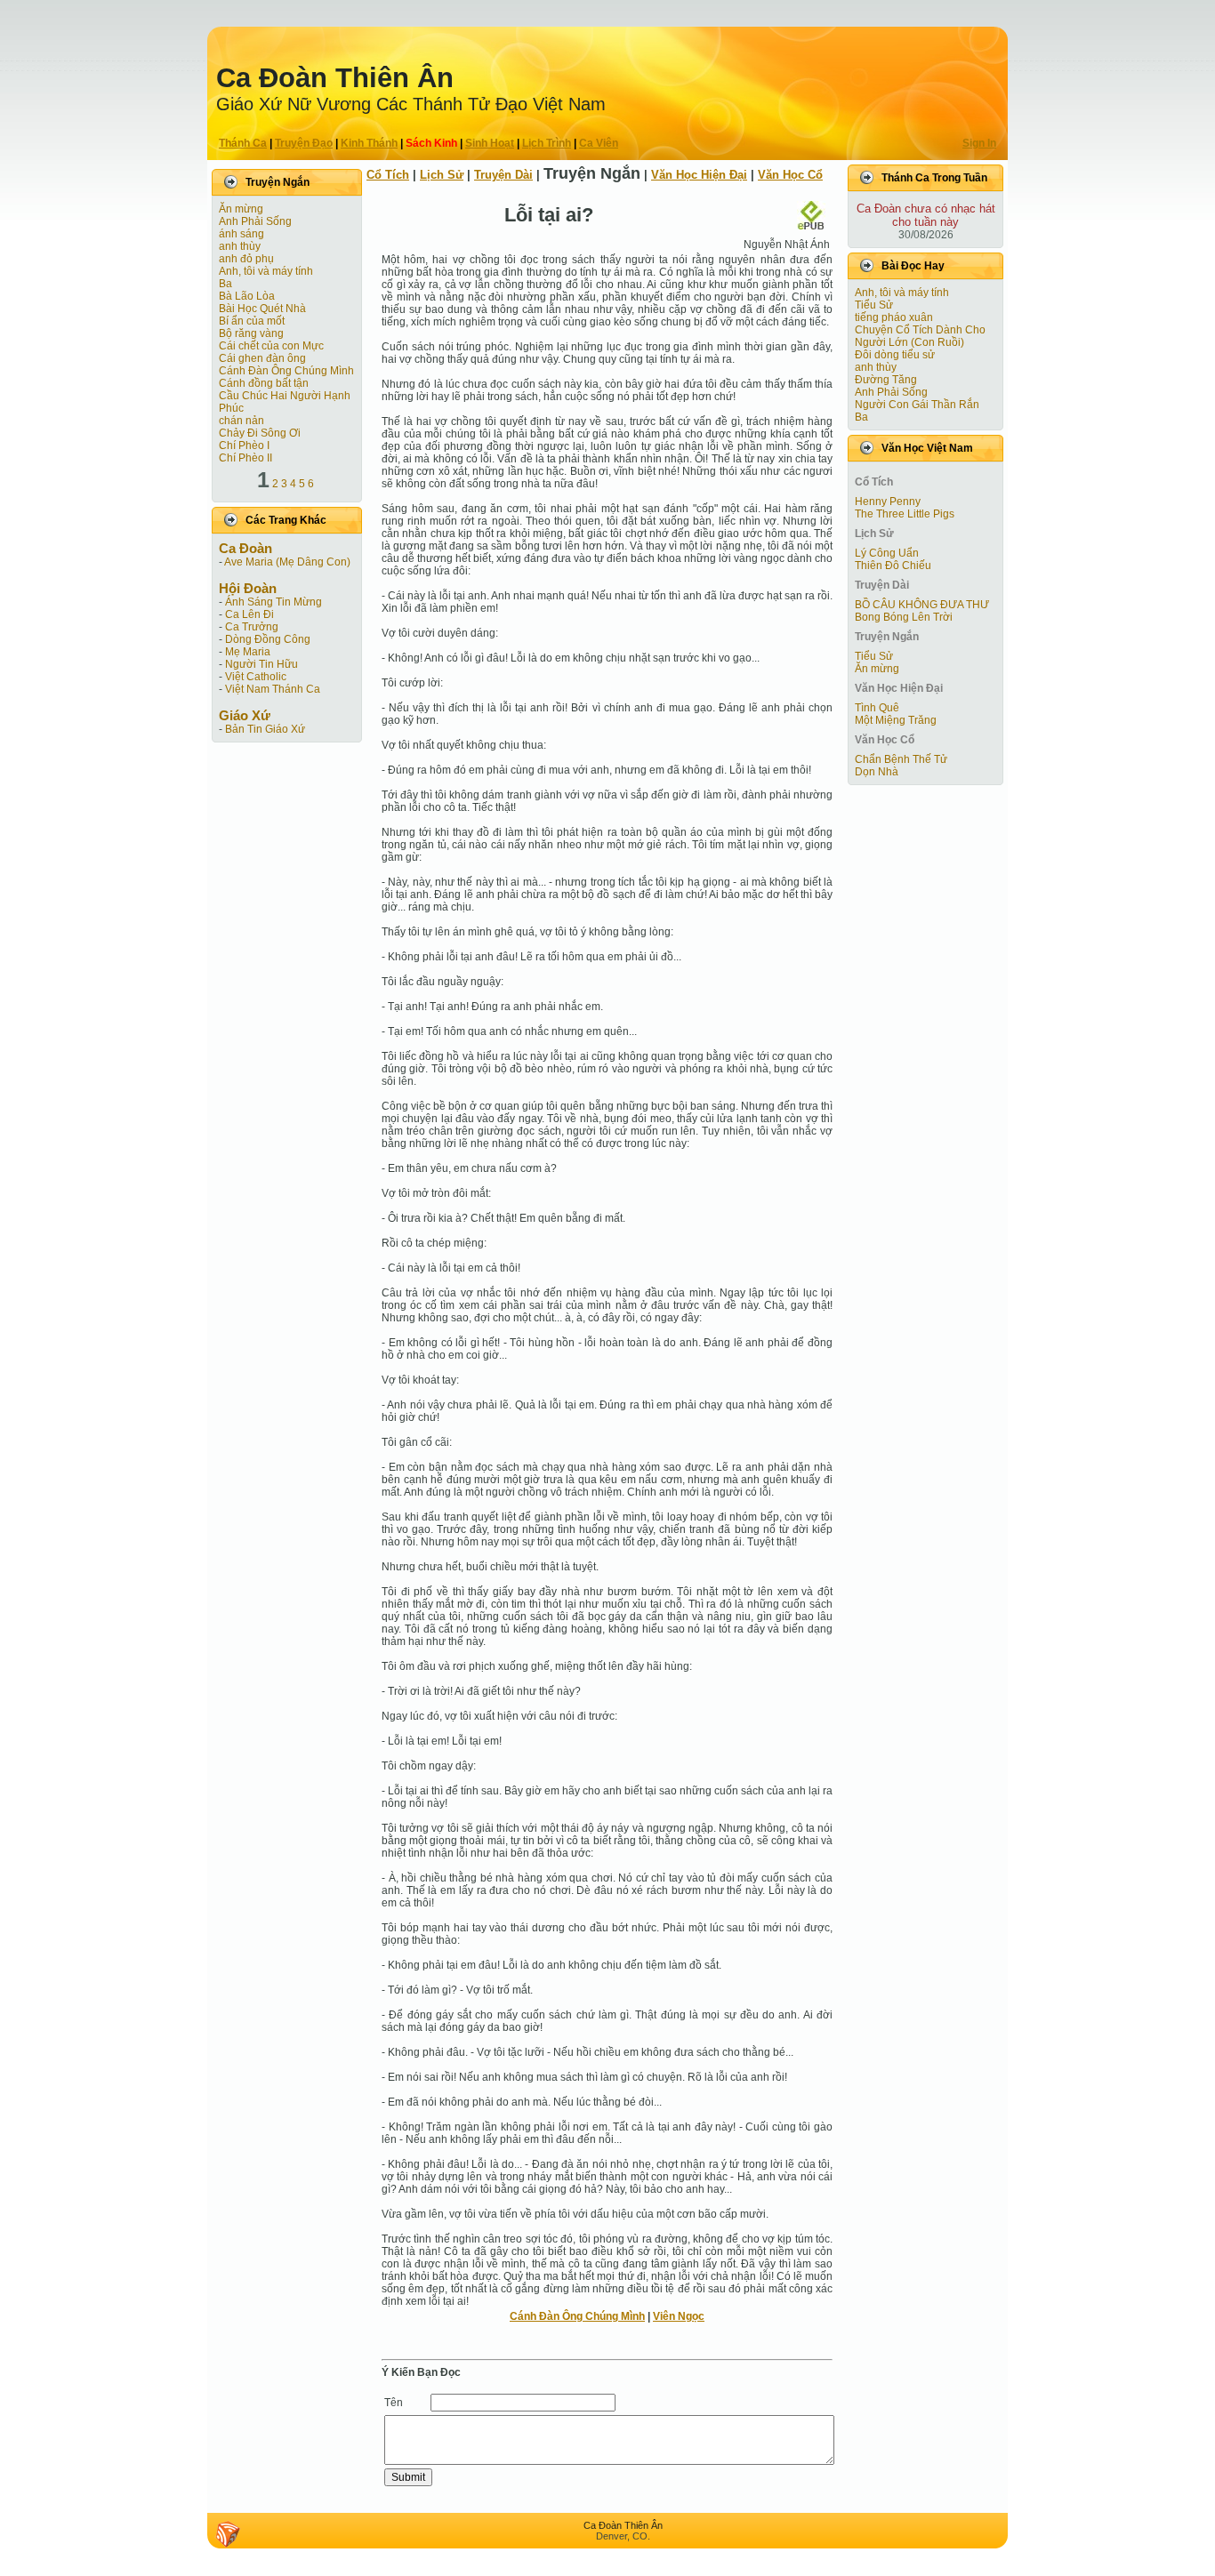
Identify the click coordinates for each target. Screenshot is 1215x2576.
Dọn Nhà (877, 772)
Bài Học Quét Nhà (262, 309)
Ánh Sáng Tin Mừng (274, 602)
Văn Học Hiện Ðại (699, 175)
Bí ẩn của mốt (252, 321)
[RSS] (228, 2534)
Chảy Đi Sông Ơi (260, 433)
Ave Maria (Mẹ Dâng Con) (287, 562)
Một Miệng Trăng (896, 720)
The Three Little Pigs (905, 514)
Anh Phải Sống (255, 221)
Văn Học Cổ (790, 175)
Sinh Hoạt (490, 143)
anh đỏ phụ (246, 259)
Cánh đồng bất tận (264, 383)
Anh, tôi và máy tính (266, 271)
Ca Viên (599, 143)
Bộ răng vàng (251, 333)
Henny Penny (888, 502)
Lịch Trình (547, 143)
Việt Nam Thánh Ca (273, 689)
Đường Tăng (886, 380)
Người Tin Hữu (262, 664)
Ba (225, 284)
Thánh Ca (243, 143)
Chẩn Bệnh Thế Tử (901, 759)
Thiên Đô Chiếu (893, 566)
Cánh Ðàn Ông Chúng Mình (286, 371)
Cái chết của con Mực (271, 346)
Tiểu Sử (874, 305)
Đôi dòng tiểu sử (895, 355)
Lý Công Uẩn (887, 553)
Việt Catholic (256, 677)
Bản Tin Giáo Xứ (265, 729)
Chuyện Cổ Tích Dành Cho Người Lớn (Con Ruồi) (920, 336)
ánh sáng (241, 234)
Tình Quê (877, 708)
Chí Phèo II (245, 458)
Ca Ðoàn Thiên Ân (335, 78)
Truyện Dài (503, 175)
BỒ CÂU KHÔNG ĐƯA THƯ (922, 605)
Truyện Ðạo (304, 143)
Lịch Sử (442, 175)
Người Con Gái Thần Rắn (917, 405)
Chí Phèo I (244, 445)
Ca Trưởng (252, 627)
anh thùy (240, 246)
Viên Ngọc (679, 2316)
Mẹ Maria (248, 652)
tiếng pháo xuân (894, 317)
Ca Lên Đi (249, 614)
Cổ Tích (388, 175)
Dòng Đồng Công (268, 639)
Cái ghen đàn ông (262, 358)
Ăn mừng (241, 209)
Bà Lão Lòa (247, 296)
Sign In (979, 143)
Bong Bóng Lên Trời (904, 617)
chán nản (241, 421)
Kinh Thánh (369, 143)
